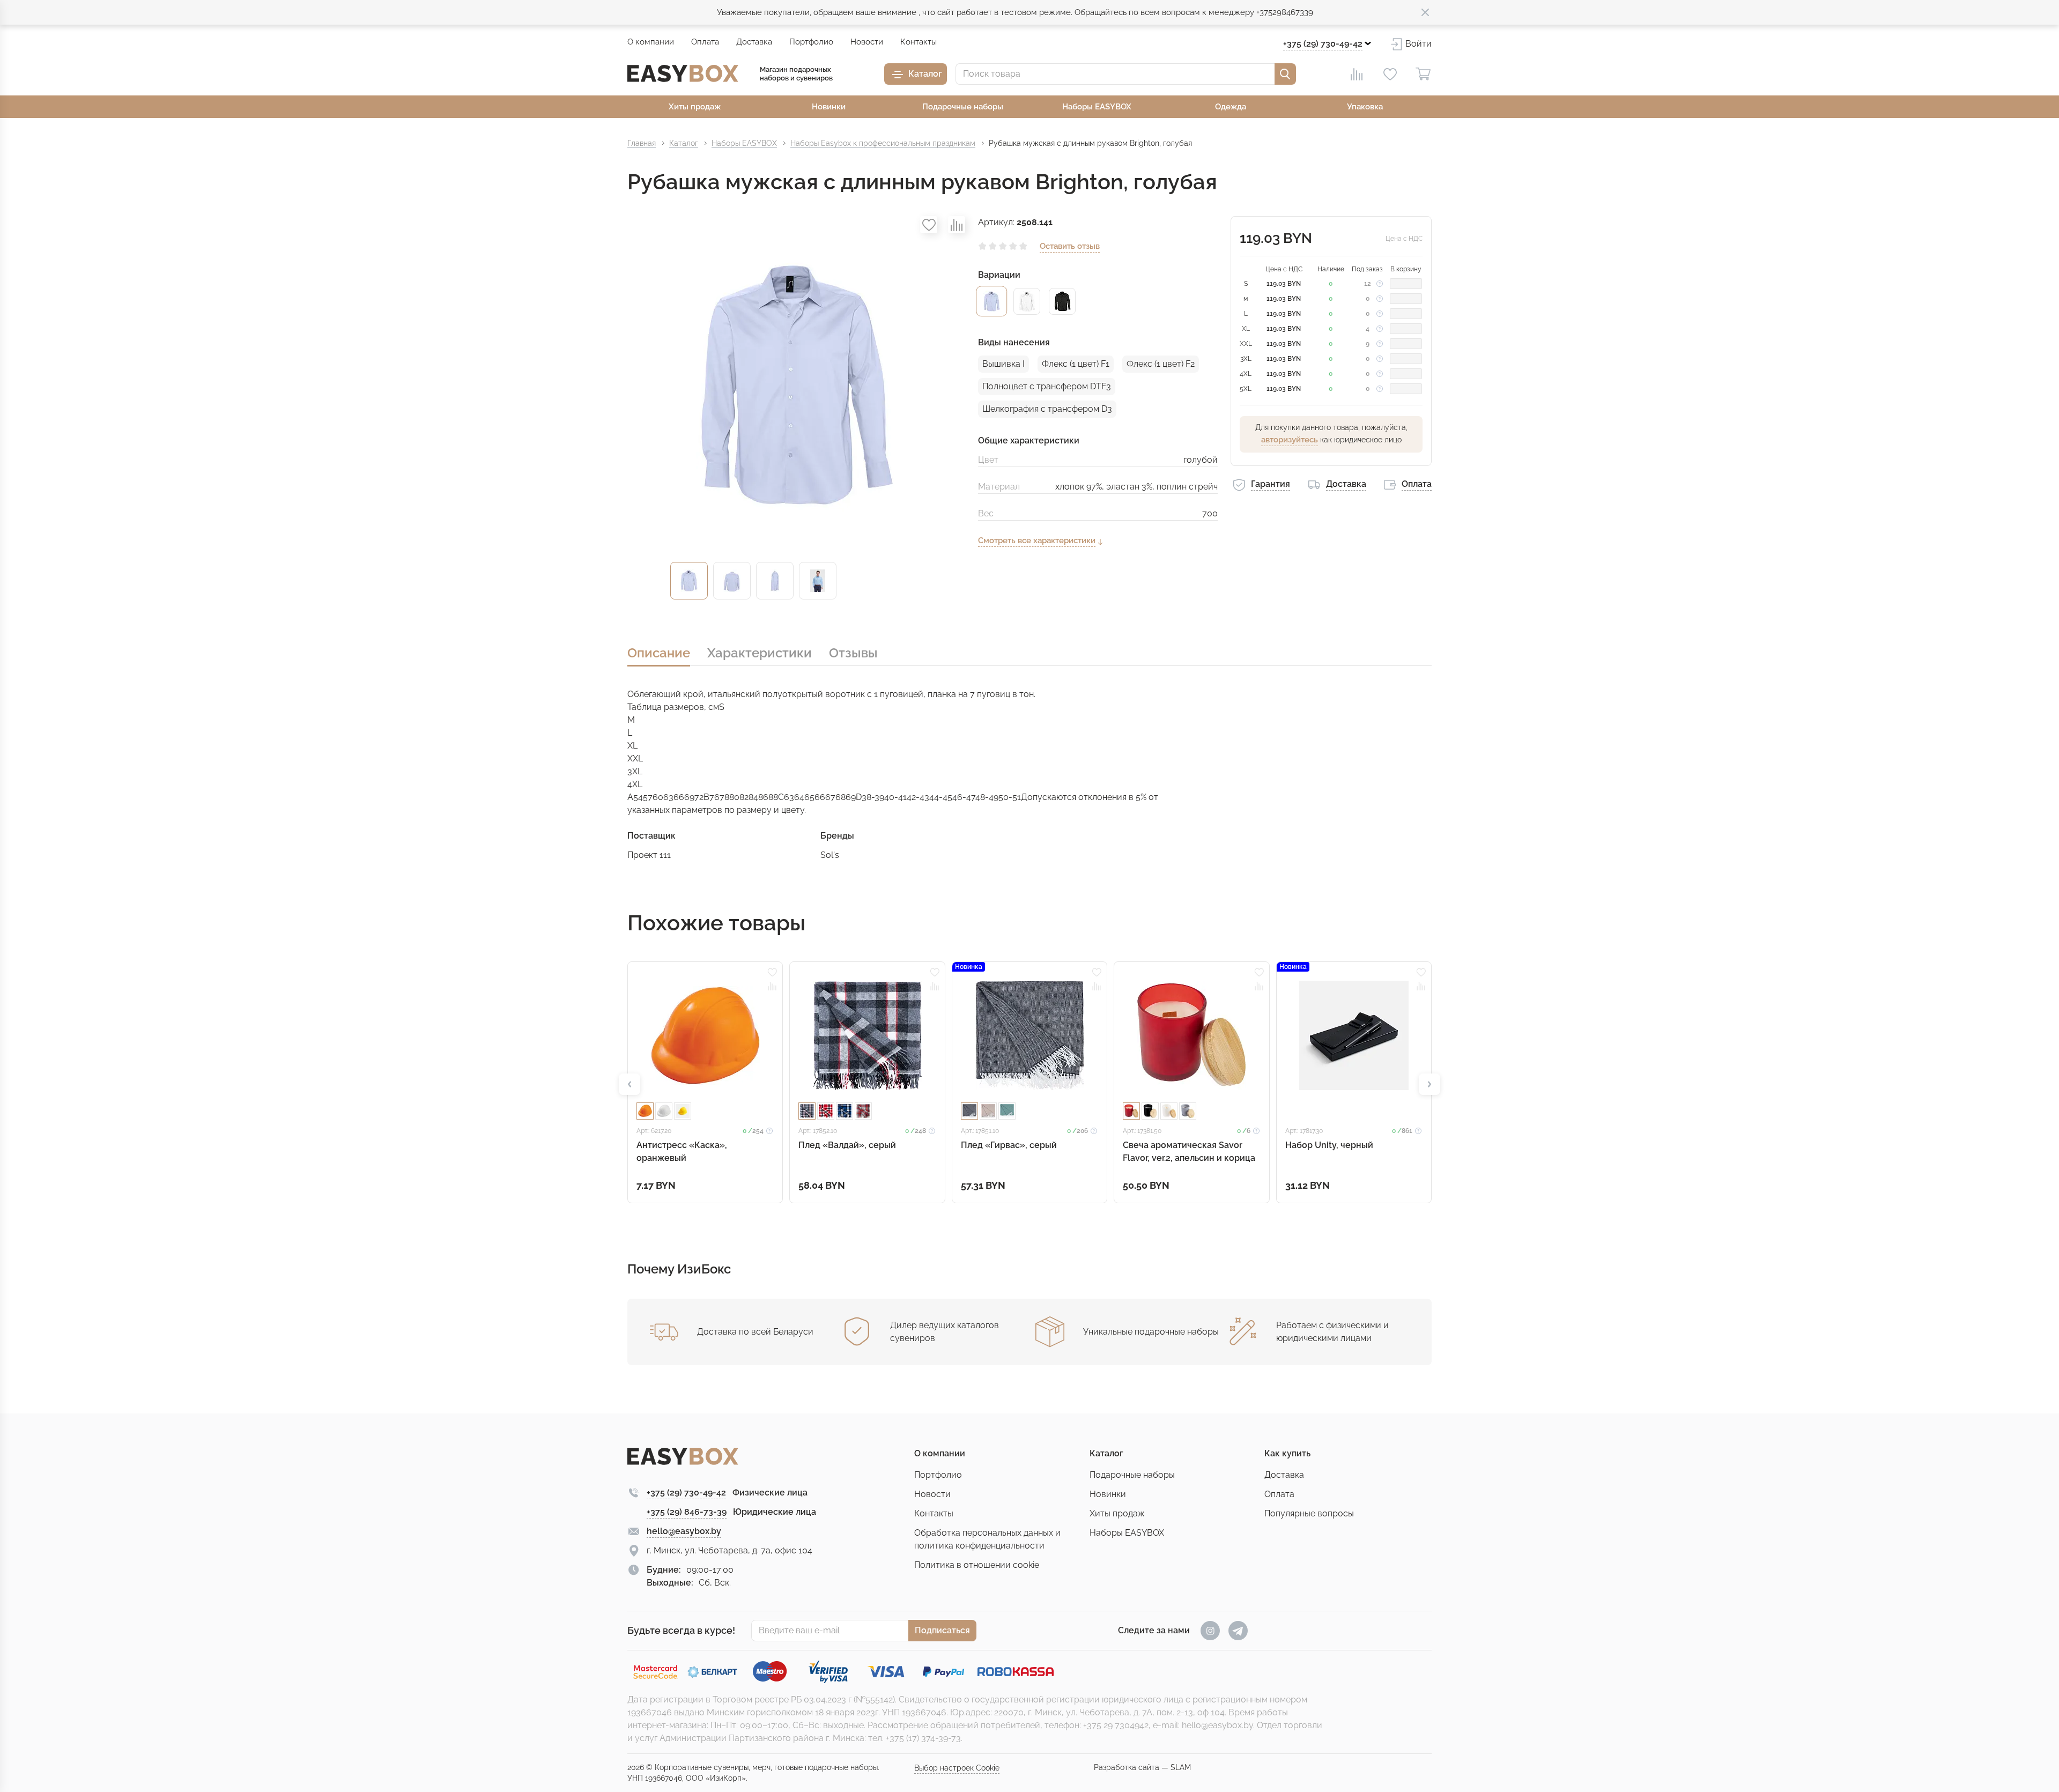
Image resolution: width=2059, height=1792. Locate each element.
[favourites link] (1390, 74)
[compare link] (1357, 74)
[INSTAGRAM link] (1210, 1631)
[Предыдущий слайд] (629, 1084)
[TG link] (1238, 1631)
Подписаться (942, 1630)
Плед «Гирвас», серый (1009, 1145)
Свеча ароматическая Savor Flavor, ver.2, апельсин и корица (1189, 1152)
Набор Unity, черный (1329, 1145)
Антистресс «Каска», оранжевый (682, 1152)
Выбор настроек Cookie (957, 1768)
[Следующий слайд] (1430, 1084)
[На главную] (683, 73)
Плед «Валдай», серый (847, 1145)
